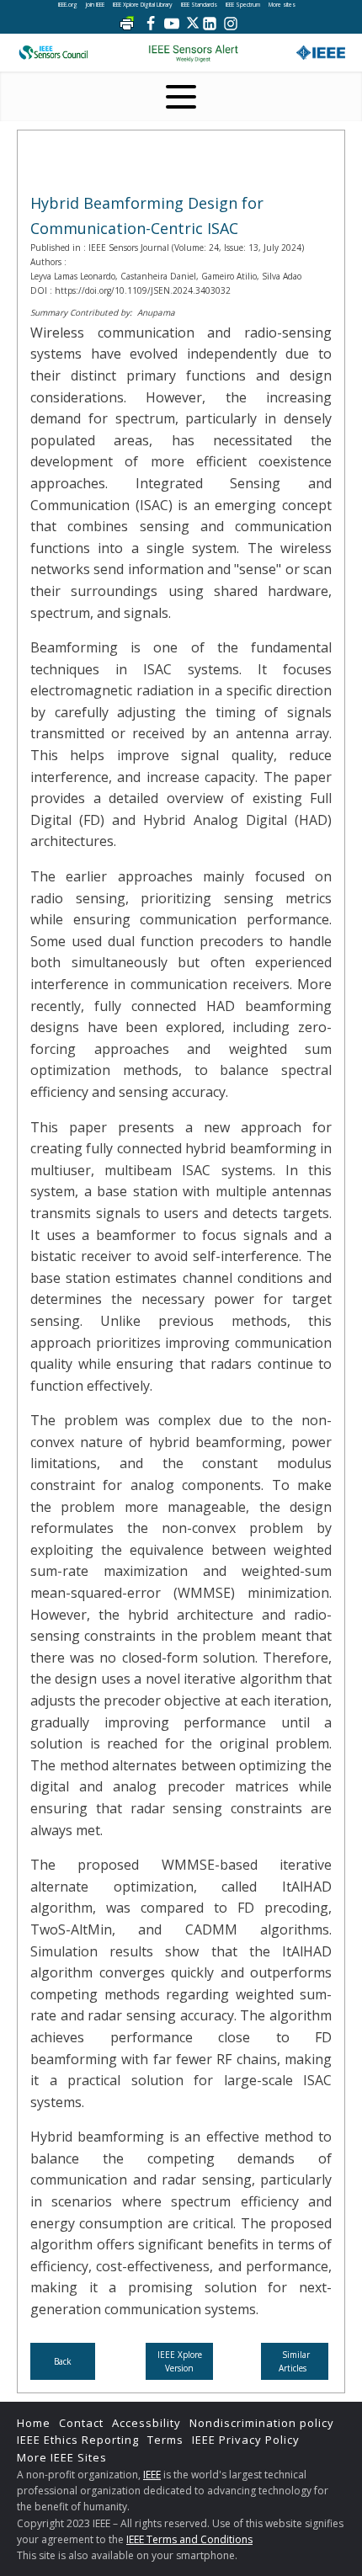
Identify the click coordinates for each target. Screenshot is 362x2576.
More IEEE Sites (62, 2457)
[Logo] (193, 53)
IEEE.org (68, 5)
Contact (81, 2423)
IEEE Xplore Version (180, 2361)
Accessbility (146, 2423)
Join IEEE (95, 5)
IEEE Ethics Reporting (78, 2440)
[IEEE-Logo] (321, 53)
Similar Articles (295, 2361)
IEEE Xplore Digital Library (143, 5)
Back (63, 2361)
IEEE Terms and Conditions (189, 2539)
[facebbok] (151, 24)
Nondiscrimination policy (262, 2423)
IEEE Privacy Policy (246, 2440)
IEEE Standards (199, 5)
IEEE (152, 2475)
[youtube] (172, 24)
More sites (282, 5)
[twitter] (193, 24)
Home (34, 2423)
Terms (165, 2440)
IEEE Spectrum (243, 5)
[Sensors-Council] (53, 53)
